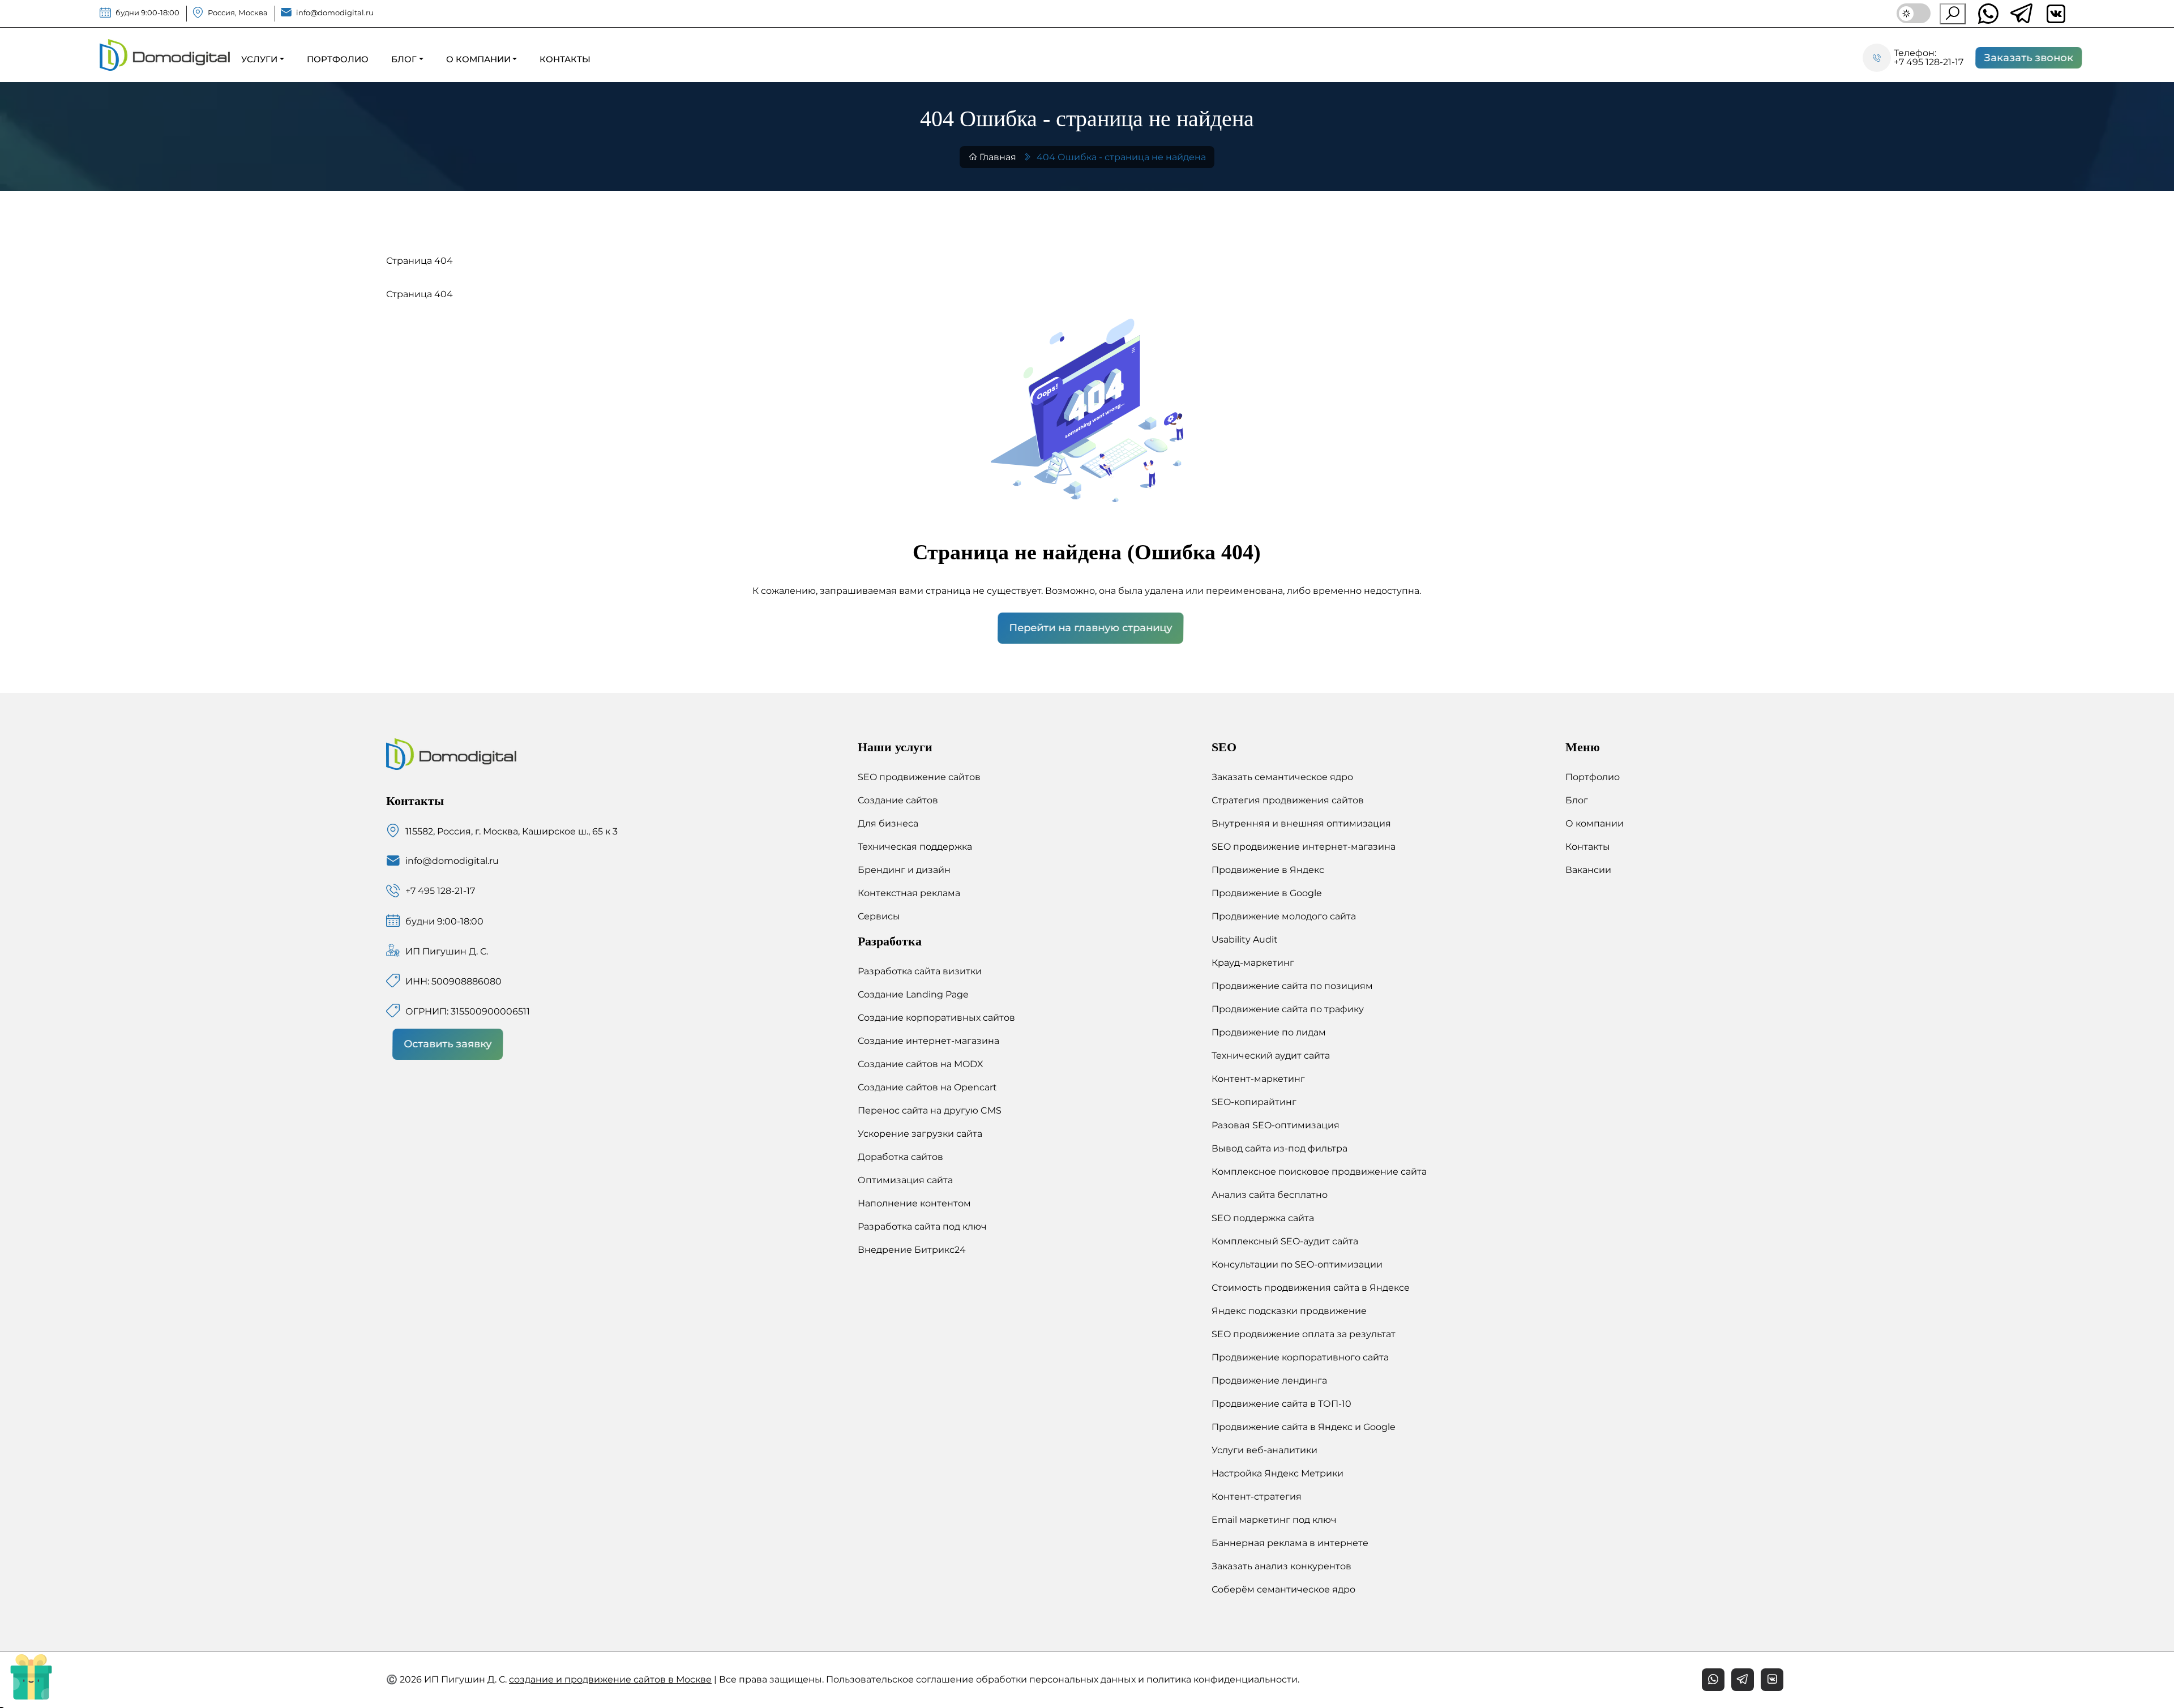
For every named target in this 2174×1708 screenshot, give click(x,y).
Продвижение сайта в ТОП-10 (1281, 1404)
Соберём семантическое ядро (1283, 1589)
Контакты (1588, 847)
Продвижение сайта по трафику (1288, 1009)
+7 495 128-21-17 (1929, 62)
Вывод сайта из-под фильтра (1279, 1148)
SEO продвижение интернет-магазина (1304, 847)
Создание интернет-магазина (928, 1041)
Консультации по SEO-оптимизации (1297, 1264)
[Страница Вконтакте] (1772, 1680)
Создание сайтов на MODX (921, 1064)
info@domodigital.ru (335, 13)
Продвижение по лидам (1269, 1032)
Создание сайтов (898, 800)
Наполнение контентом (914, 1203)
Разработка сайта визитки (920, 971)
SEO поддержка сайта (1263, 1218)
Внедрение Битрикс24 (912, 1250)
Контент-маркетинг (1258, 1079)
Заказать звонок (2031, 58)
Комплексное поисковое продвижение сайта (1319, 1172)
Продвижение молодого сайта (1284, 916)
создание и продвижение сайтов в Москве (610, 1679)
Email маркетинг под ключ (1274, 1520)
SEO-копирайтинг (1254, 1102)
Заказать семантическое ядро (1282, 777)
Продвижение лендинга (1269, 1380)
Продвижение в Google (1267, 893)
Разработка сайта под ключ (922, 1227)
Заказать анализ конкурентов (1281, 1566)
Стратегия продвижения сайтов (1288, 800)
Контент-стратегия (1257, 1497)
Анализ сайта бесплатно (1270, 1195)
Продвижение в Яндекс (1268, 870)
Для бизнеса (888, 823)
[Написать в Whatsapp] (1713, 1680)
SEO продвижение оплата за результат (1304, 1334)
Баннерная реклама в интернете (1290, 1543)
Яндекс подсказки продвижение (1289, 1311)
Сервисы (879, 916)
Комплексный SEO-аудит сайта (1285, 1241)
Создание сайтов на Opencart (927, 1087)
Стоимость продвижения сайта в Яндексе (1311, 1288)
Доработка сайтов (900, 1157)
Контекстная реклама (909, 893)
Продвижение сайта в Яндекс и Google (1304, 1427)
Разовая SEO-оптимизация (1276, 1125)
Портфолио (1593, 777)
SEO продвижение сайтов (919, 777)
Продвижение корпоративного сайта (1300, 1357)
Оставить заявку (450, 1044)
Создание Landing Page (913, 994)
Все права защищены (771, 1679)
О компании (1595, 823)
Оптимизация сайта (905, 1180)
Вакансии (1588, 870)
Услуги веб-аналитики (1264, 1450)
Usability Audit (1245, 939)
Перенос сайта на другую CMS (930, 1110)
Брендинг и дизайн (904, 870)
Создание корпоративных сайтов (936, 1018)
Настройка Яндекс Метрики (1278, 1473)
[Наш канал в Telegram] (2022, 14)
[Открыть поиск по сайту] (1953, 14)
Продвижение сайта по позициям (1292, 986)
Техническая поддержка (915, 847)
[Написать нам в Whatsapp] (1988, 14)
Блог (1577, 800)
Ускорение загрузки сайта (920, 1134)
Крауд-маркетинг (1253, 963)
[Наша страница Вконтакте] (2056, 14)
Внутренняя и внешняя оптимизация (1301, 823)
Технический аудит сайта (1271, 1056)
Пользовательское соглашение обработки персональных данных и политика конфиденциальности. (1063, 1679)
